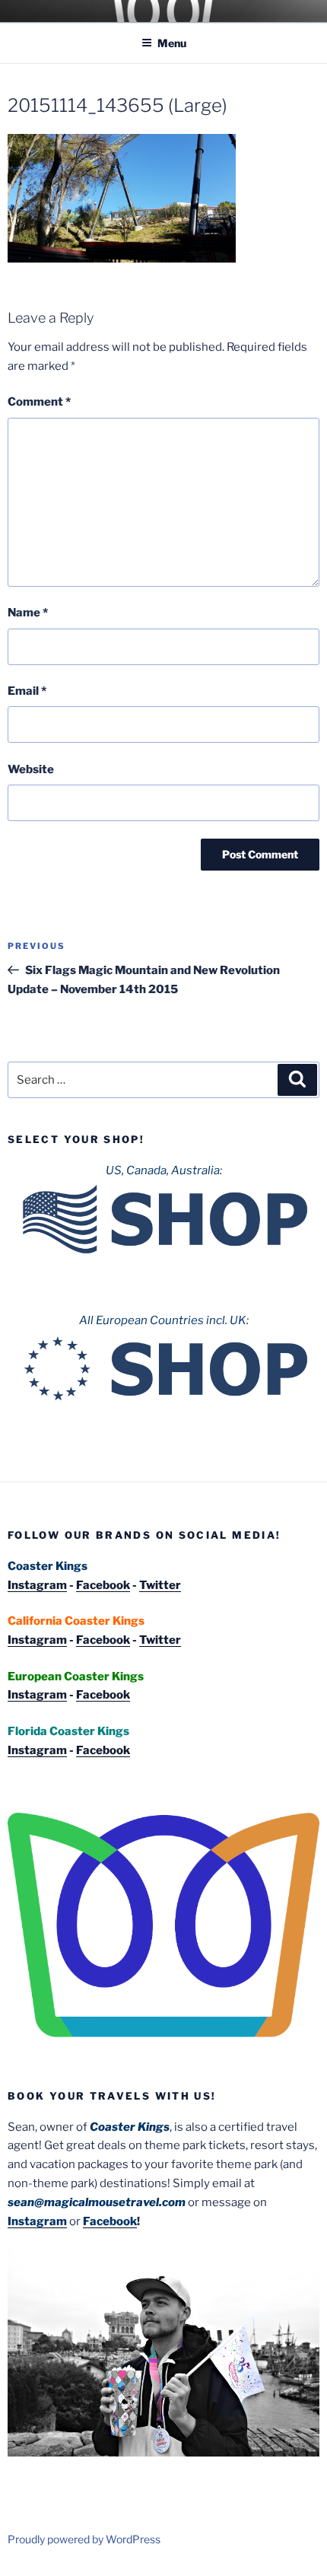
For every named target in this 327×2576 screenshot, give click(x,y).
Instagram (37, 1585)
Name (28, 613)
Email (27, 691)
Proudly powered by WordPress (84, 2539)
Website (31, 769)
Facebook (103, 1585)
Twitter (160, 1585)
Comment (39, 402)
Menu (172, 43)
